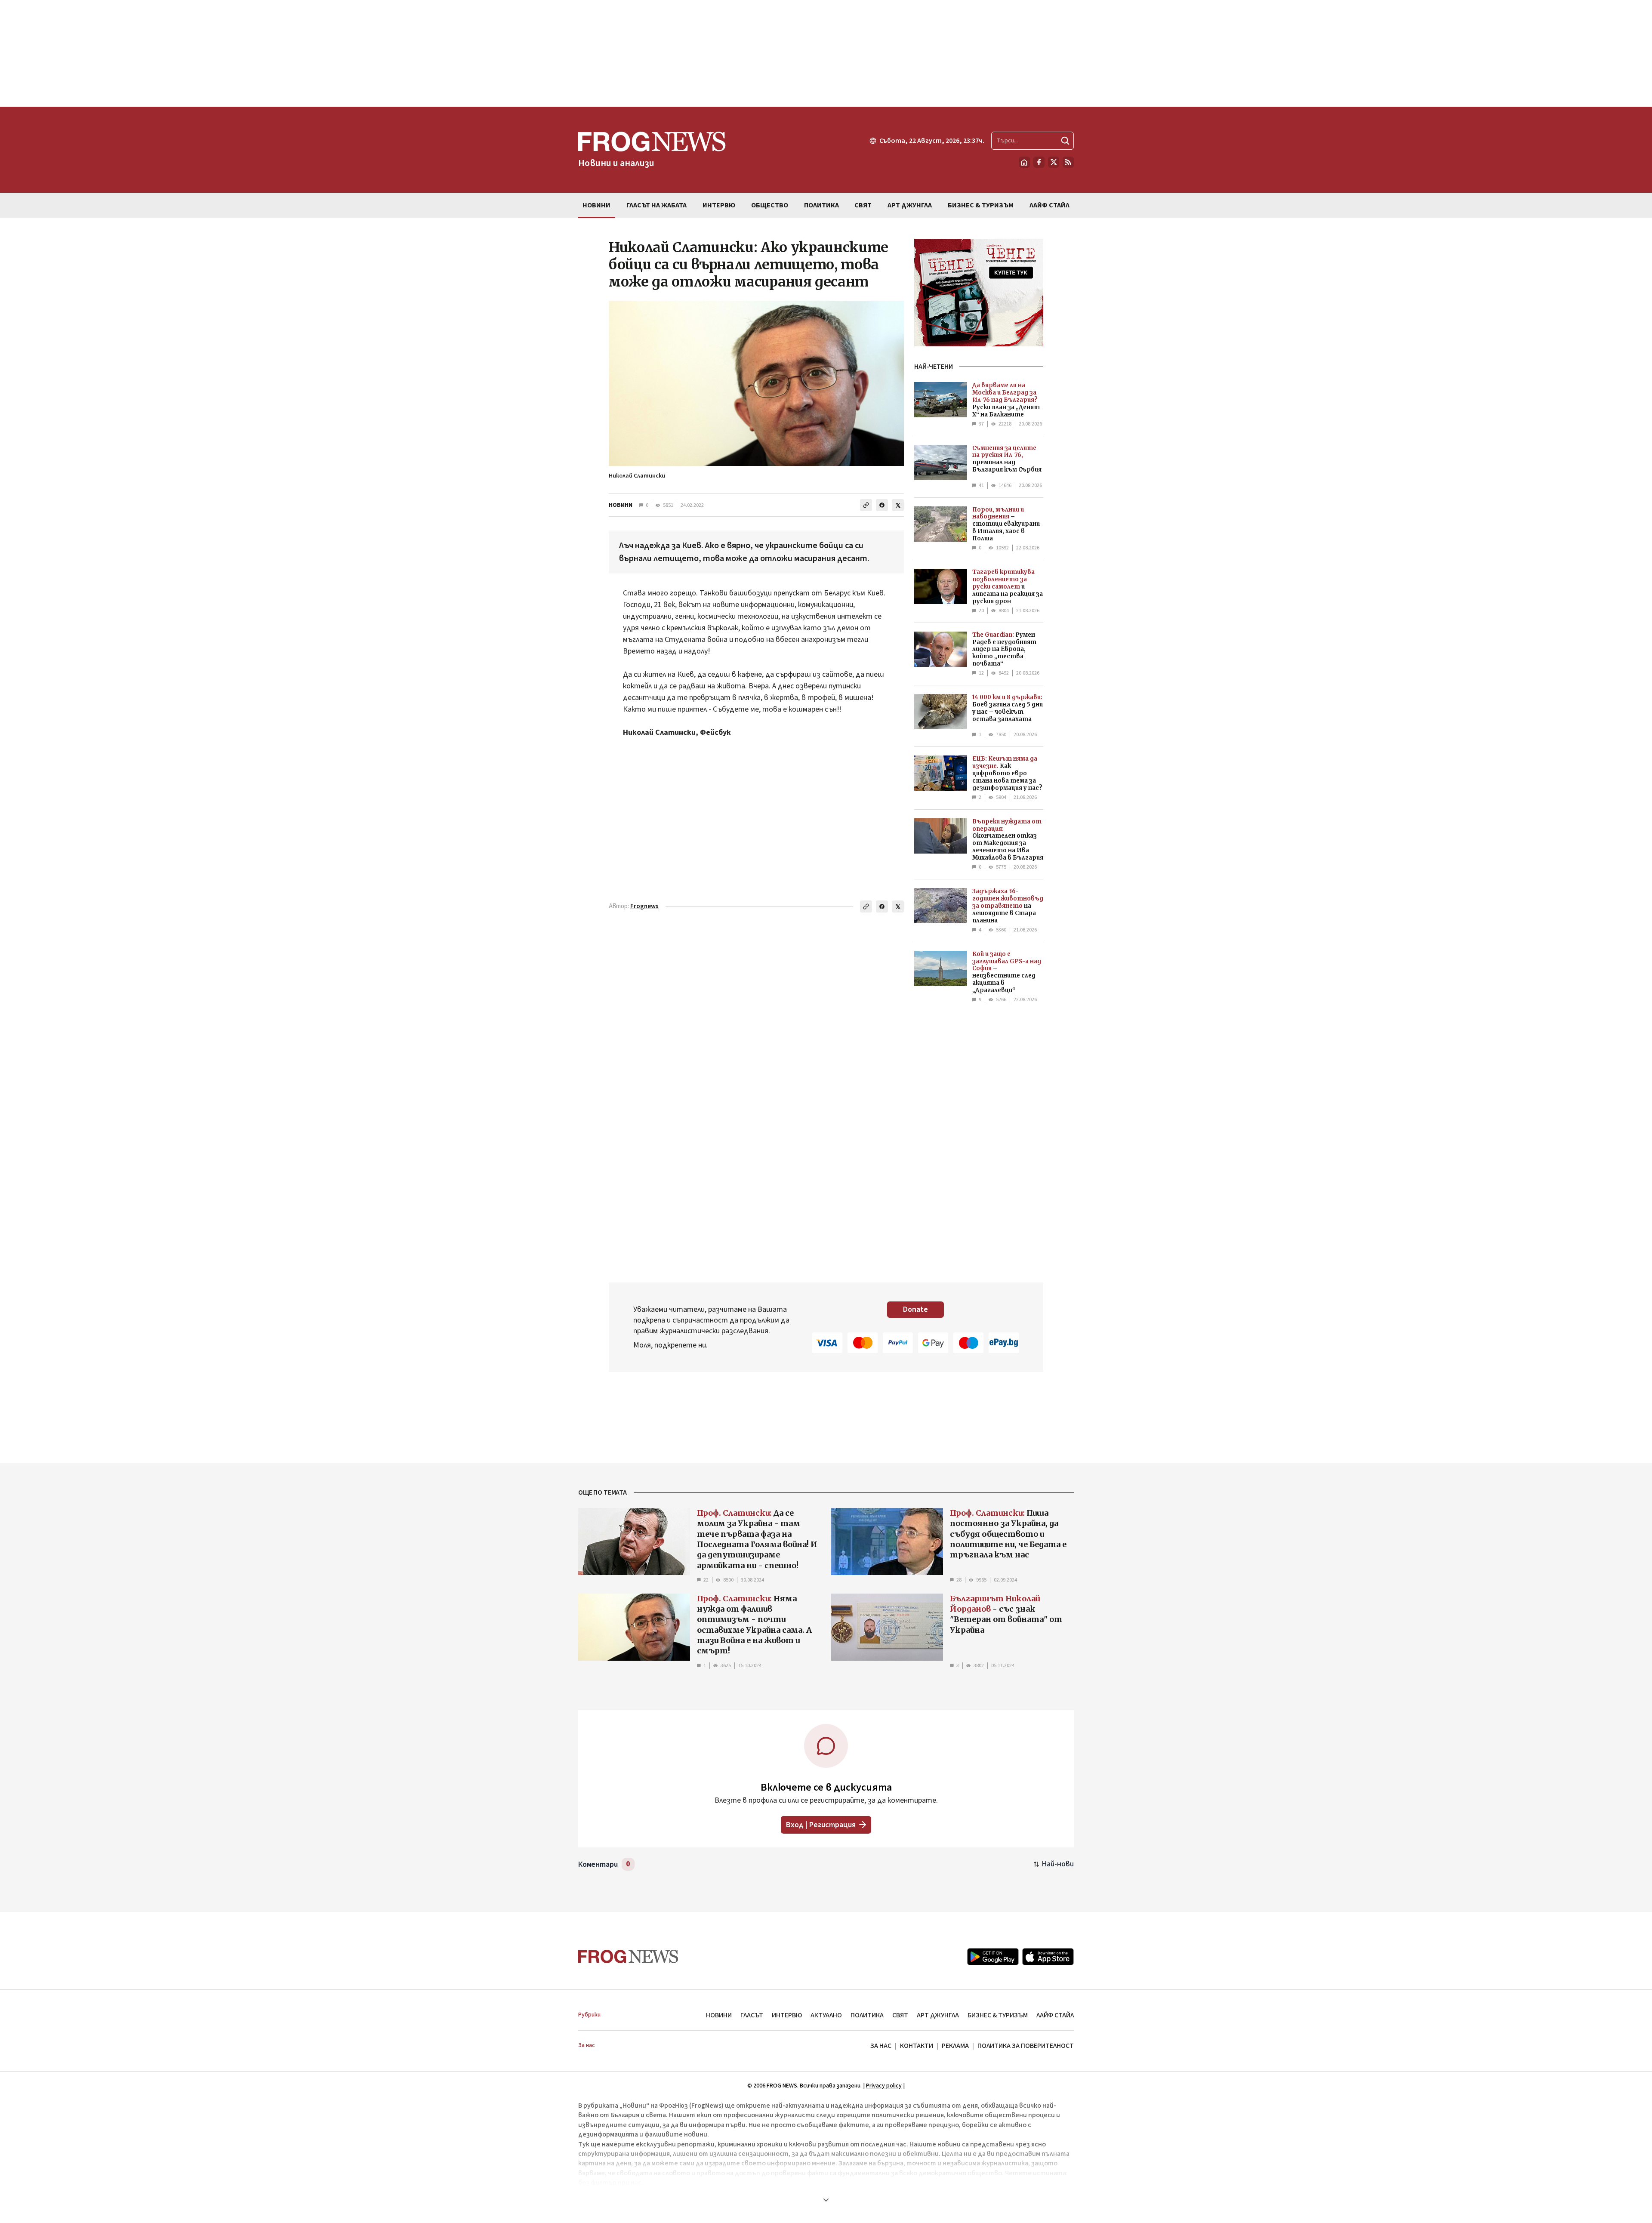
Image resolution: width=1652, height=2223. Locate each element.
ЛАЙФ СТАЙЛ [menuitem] (1049, 205)
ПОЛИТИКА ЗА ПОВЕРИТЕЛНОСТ (1026, 2046)
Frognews (644, 906)
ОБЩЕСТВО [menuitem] (770, 205)
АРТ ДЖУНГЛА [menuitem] (910, 205)
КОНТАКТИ (917, 2046)
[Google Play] (993, 1957)
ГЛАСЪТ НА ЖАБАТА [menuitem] (656, 205)
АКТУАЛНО (826, 2015)
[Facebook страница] (1039, 162)
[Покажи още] (826, 2200)
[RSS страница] (1068, 162)
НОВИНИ (621, 505)
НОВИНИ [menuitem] (596, 205)
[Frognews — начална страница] (628, 1956)
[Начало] (1024, 162)
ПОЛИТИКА (867, 2015)
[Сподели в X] (898, 505)
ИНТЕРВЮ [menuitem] (719, 205)
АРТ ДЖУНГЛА (938, 2015)
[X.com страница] (1054, 162)
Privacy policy (884, 2086)
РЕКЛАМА (955, 2046)
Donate (915, 1309)
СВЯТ (900, 2015)
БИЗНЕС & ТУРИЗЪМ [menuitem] (981, 205)
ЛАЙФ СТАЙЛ (1055, 2015)
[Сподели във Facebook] (882, 505)
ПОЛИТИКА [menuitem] (821, 205)
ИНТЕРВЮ (787, 2015)
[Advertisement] (826, 53)
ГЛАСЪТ (752, 2015)
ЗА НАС (881, 2046)
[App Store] (1048, 1957)
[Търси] (1065, 141)
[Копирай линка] (866, 505)
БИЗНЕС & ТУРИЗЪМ (998, 2015)
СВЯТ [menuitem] (863, 205)
